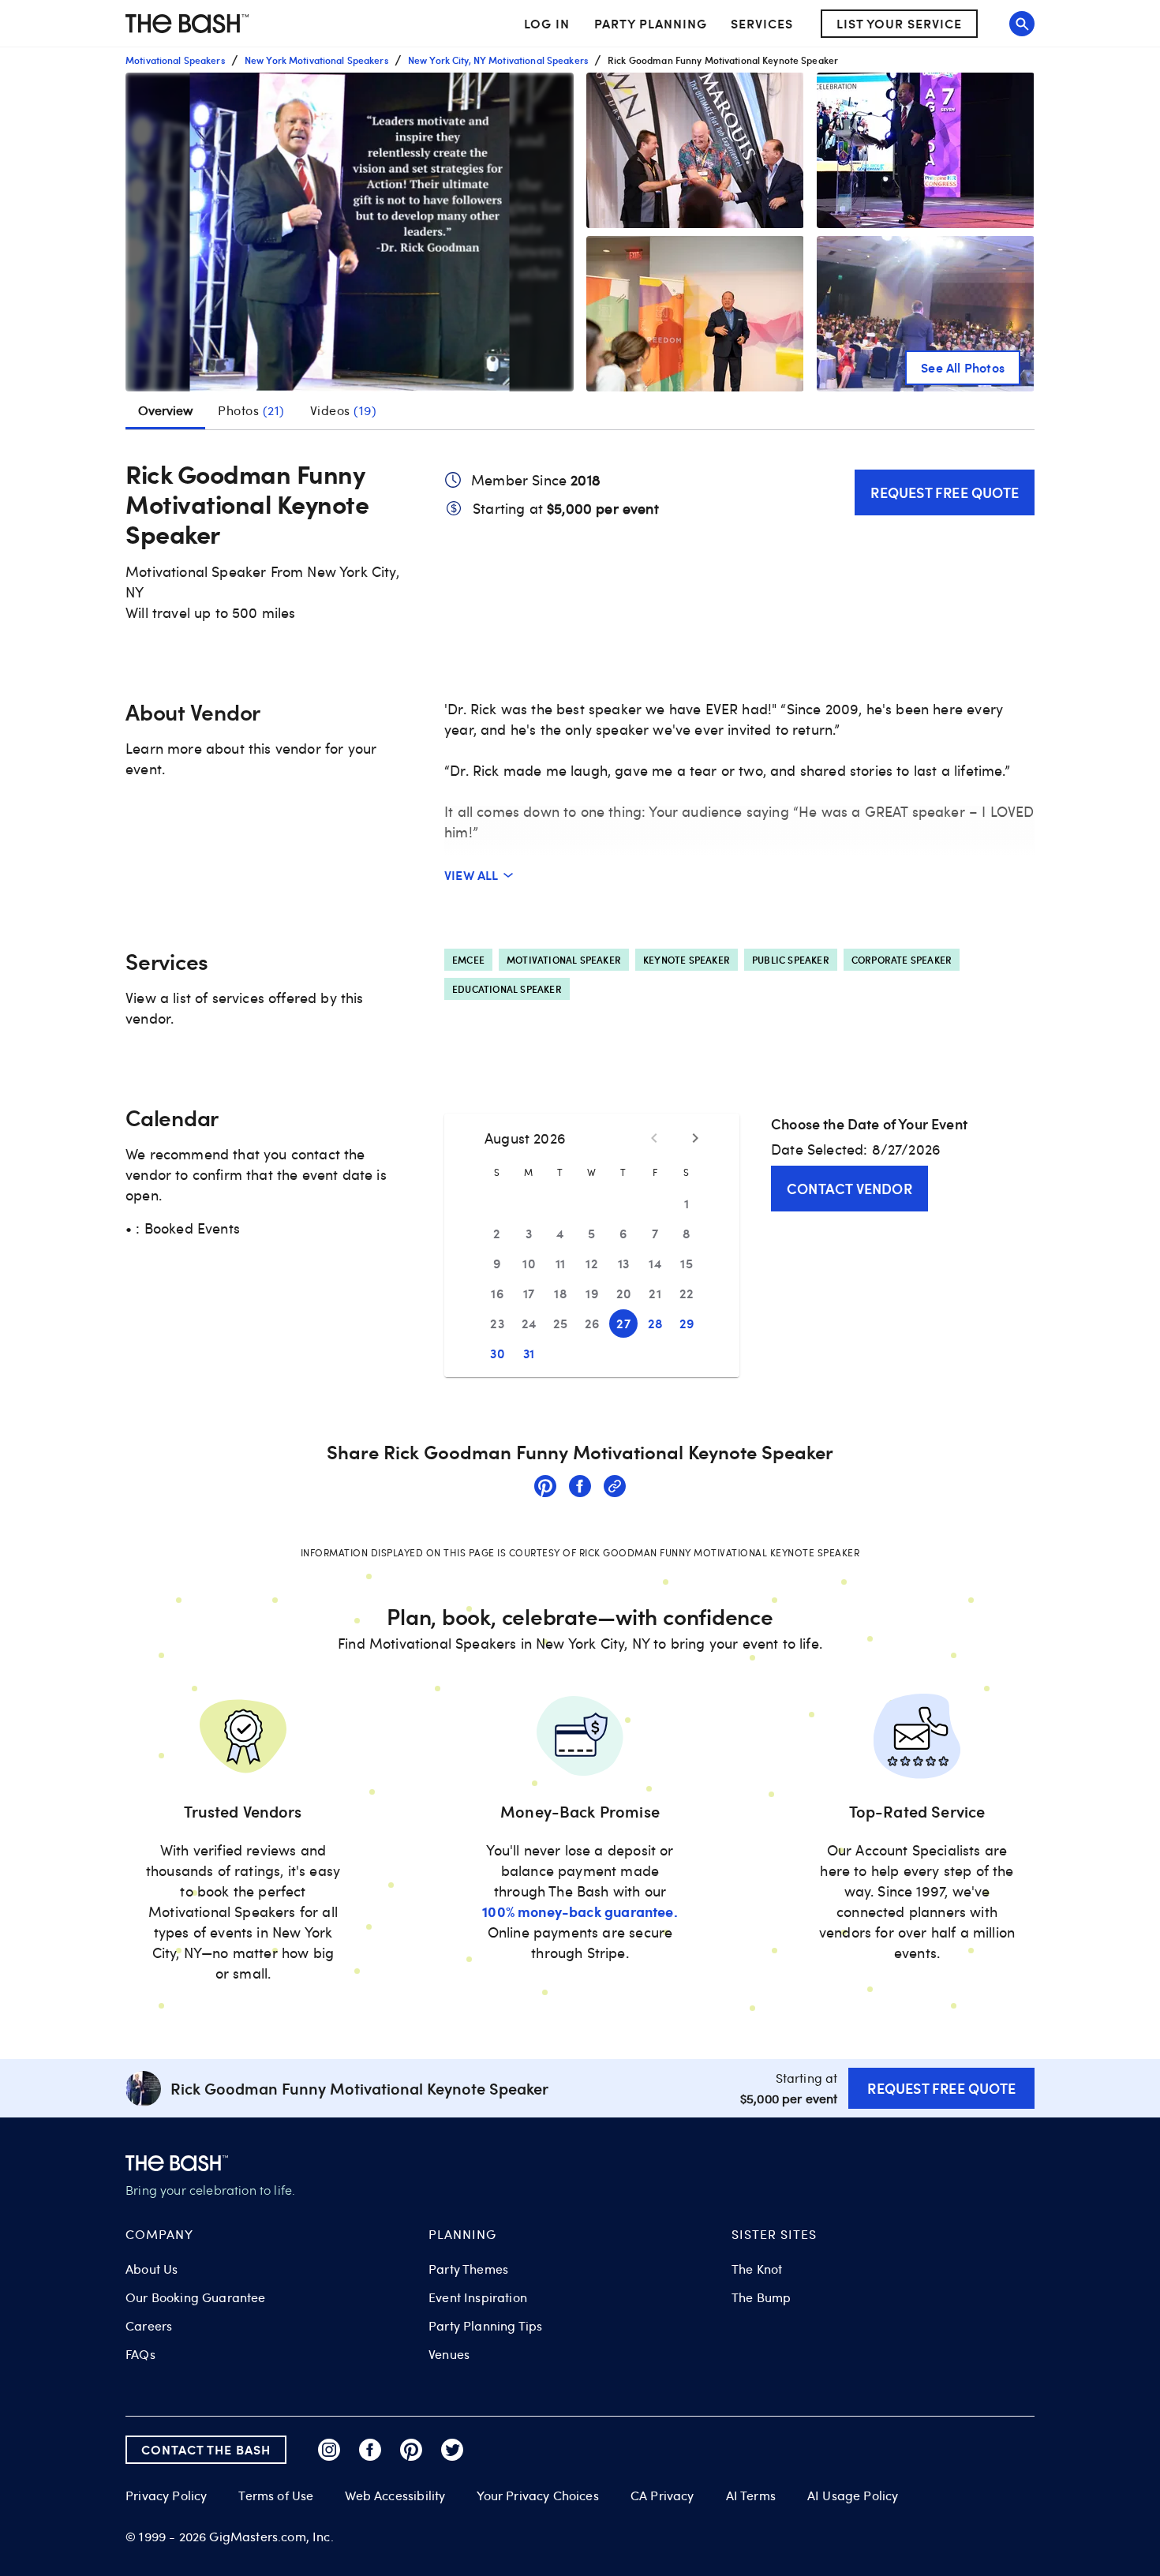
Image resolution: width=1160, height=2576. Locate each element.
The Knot (757, 2269)
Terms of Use (276, 2495)
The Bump (761, 2297)
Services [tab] (762, 23)
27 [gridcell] (623, 1323)
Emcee (468, 960)
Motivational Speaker (564, 960)
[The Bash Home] (187, 24)
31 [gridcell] (529, 1353)
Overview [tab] (165, 410)
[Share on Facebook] (580, 1488)
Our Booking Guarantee (196, 2297)
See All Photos (963, 367)
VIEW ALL (471, 875)
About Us (152, 2269)
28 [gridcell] (655, 1323)
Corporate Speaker (902, 960)
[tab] (251, 410)
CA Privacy (662, 2495)
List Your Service (899, 23)
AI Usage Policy (853, 2495)
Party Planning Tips (485, 2326)
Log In (547, 24)
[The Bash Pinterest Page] (411, 2450)
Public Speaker (791, 960)
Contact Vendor (849, 1188)
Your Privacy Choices (537, 2495)
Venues (449, 2354)
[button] (350, 232)
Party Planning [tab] (651, 23)
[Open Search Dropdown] (1022, 24)
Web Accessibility (395, 2495)
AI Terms (751, 2495)
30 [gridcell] (497, 1353)
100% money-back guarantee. (580, 1911)
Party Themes (468, 2269)
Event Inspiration (478, 2297)
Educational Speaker (507, 989)
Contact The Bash (206, 2449)
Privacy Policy (166, 2496)
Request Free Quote (945, 492)
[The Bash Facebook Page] (370, 2450)
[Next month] (695, 1138)
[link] (545, 1488)
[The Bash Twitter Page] (452, 2450)
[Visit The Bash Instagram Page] (329, 2450)
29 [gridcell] (687, 1323)
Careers (149, 2326)
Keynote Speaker (687, 960)
